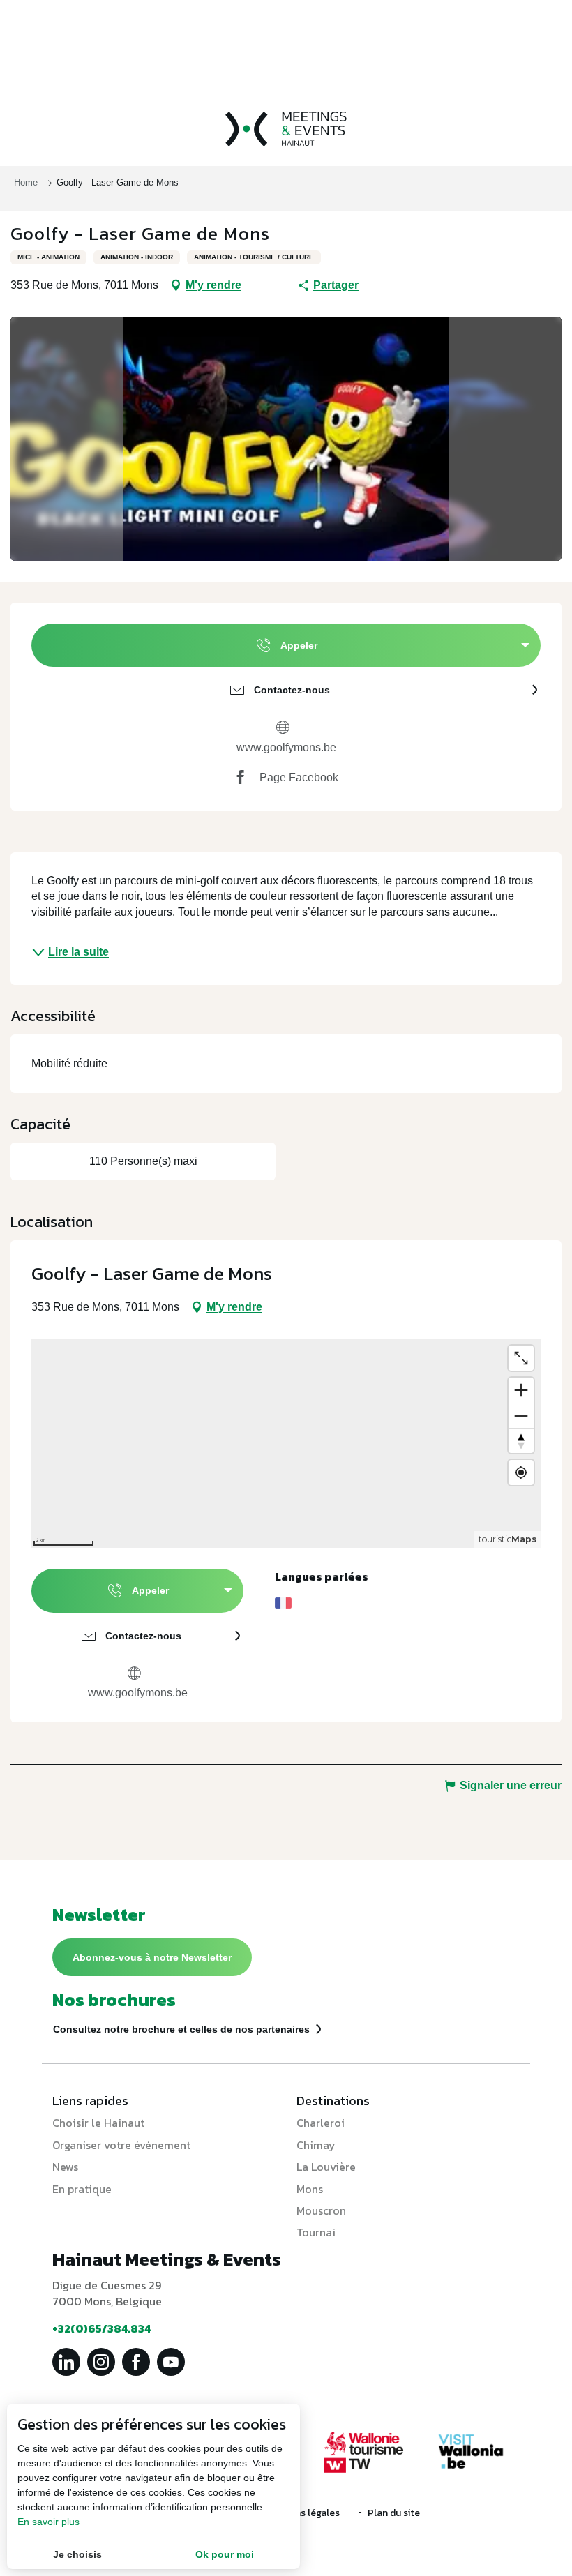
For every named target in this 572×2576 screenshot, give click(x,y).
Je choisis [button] (77, 2554)
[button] (286, 439)
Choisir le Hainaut (98, 2123)
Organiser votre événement (121, 2145)
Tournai (316, 2232)
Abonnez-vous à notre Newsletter (152, 1957)
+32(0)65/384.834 (101, 2328)
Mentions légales (302, 2513)
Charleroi (321, 2123)
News (65, 2167)
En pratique (82, 2189)
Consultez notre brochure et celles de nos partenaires (181, 2029)
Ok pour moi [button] (225, 2554)
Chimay (316, 2145)
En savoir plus (48, 2522)
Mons (310, 2189)
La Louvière (326, 2167)
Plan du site (394, 2513)
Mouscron (321, 2210)
